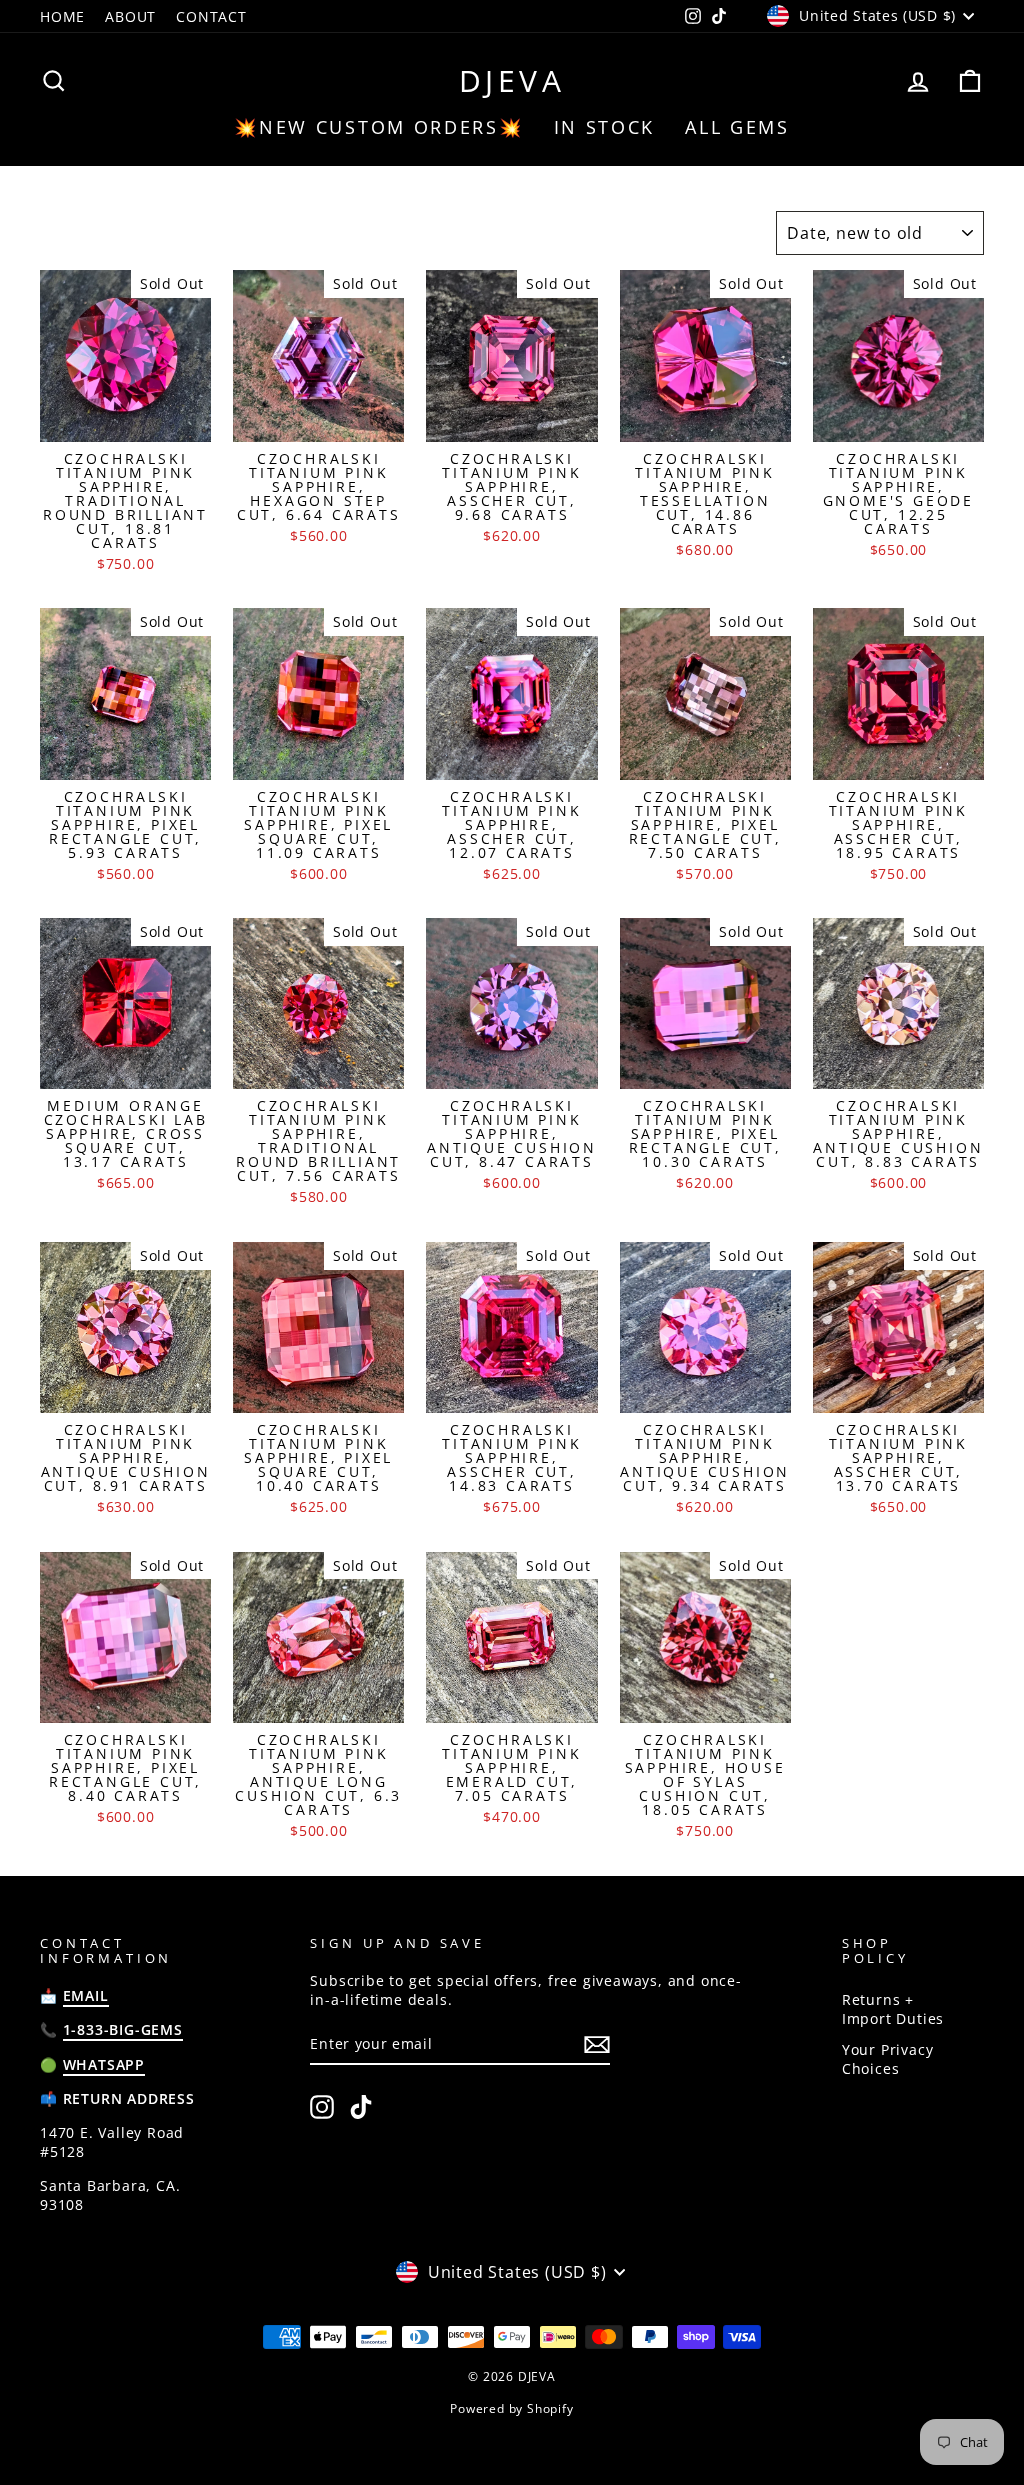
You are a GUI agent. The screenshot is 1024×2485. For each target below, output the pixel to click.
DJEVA (512, 80)
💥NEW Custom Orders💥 (378, 127)
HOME (62, 16)
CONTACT (211, 16)
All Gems (737, 127)
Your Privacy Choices (888, 2059)
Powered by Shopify (511, 2408)
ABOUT (130, 16)
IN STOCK (605, 127)
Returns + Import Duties (893, 2009)
